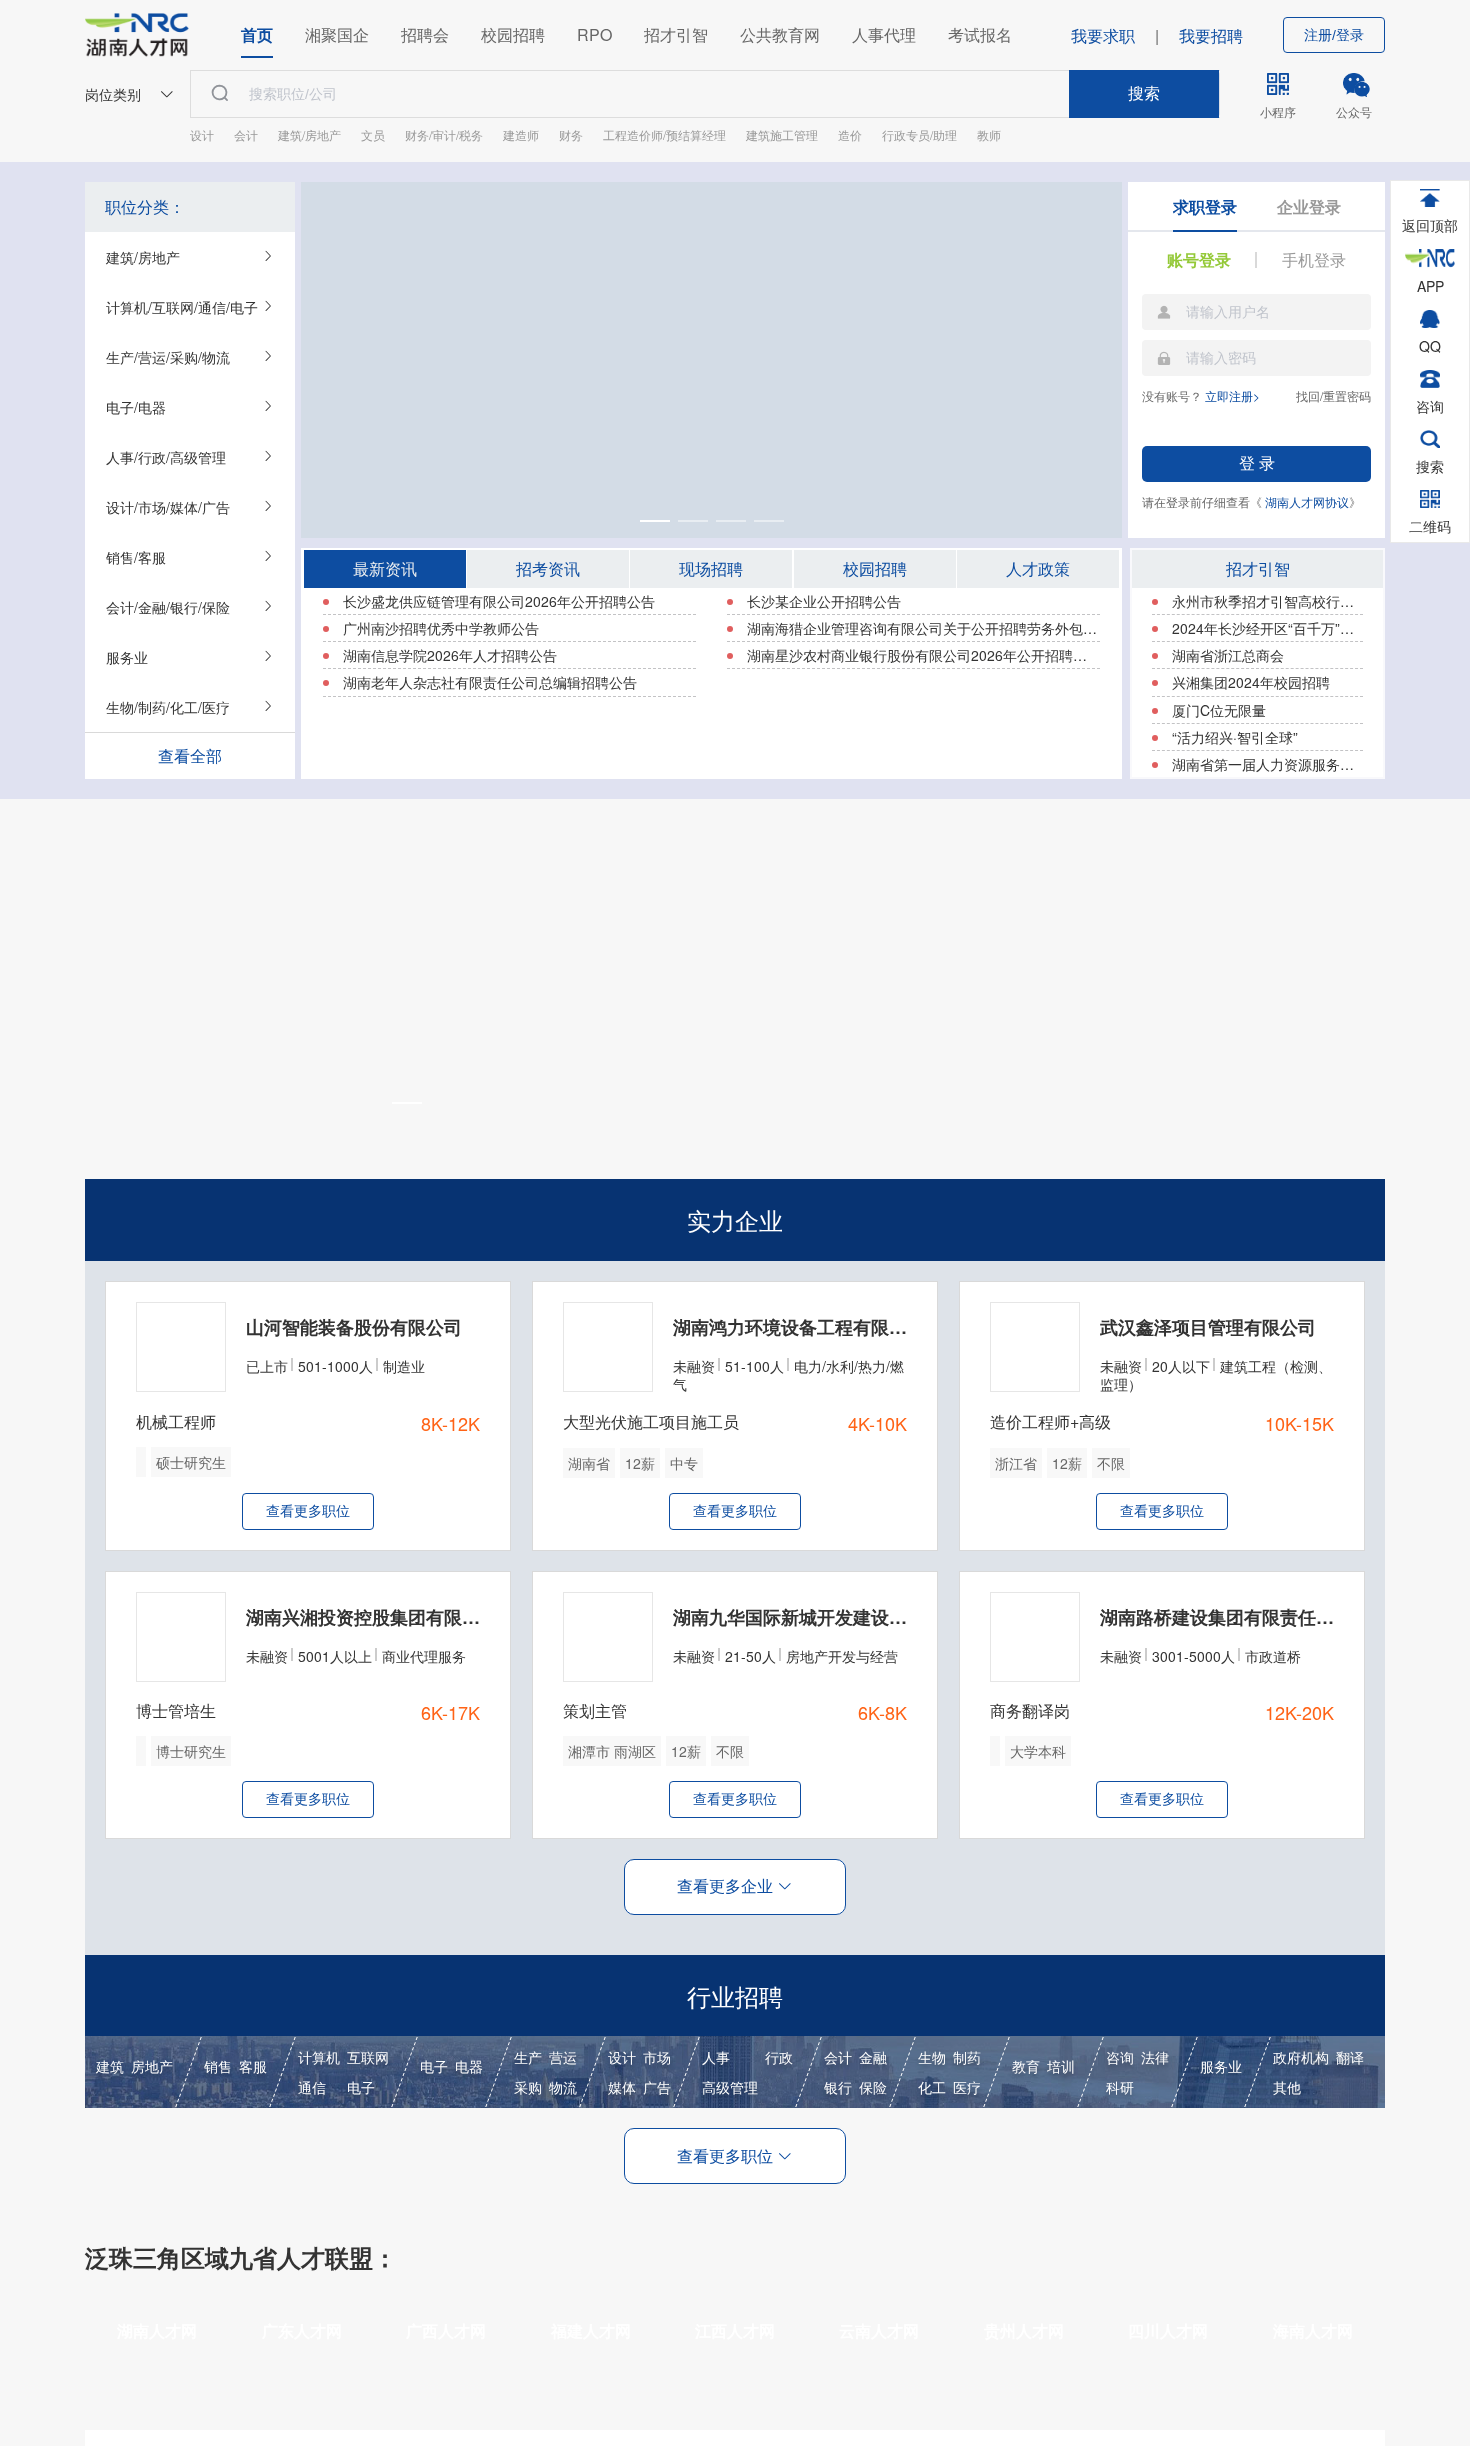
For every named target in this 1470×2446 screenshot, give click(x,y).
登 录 (1257, 463)
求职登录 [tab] (1205, 206)
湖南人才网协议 (1307, 501)
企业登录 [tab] (1309, 206)
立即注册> (1232, 395)
